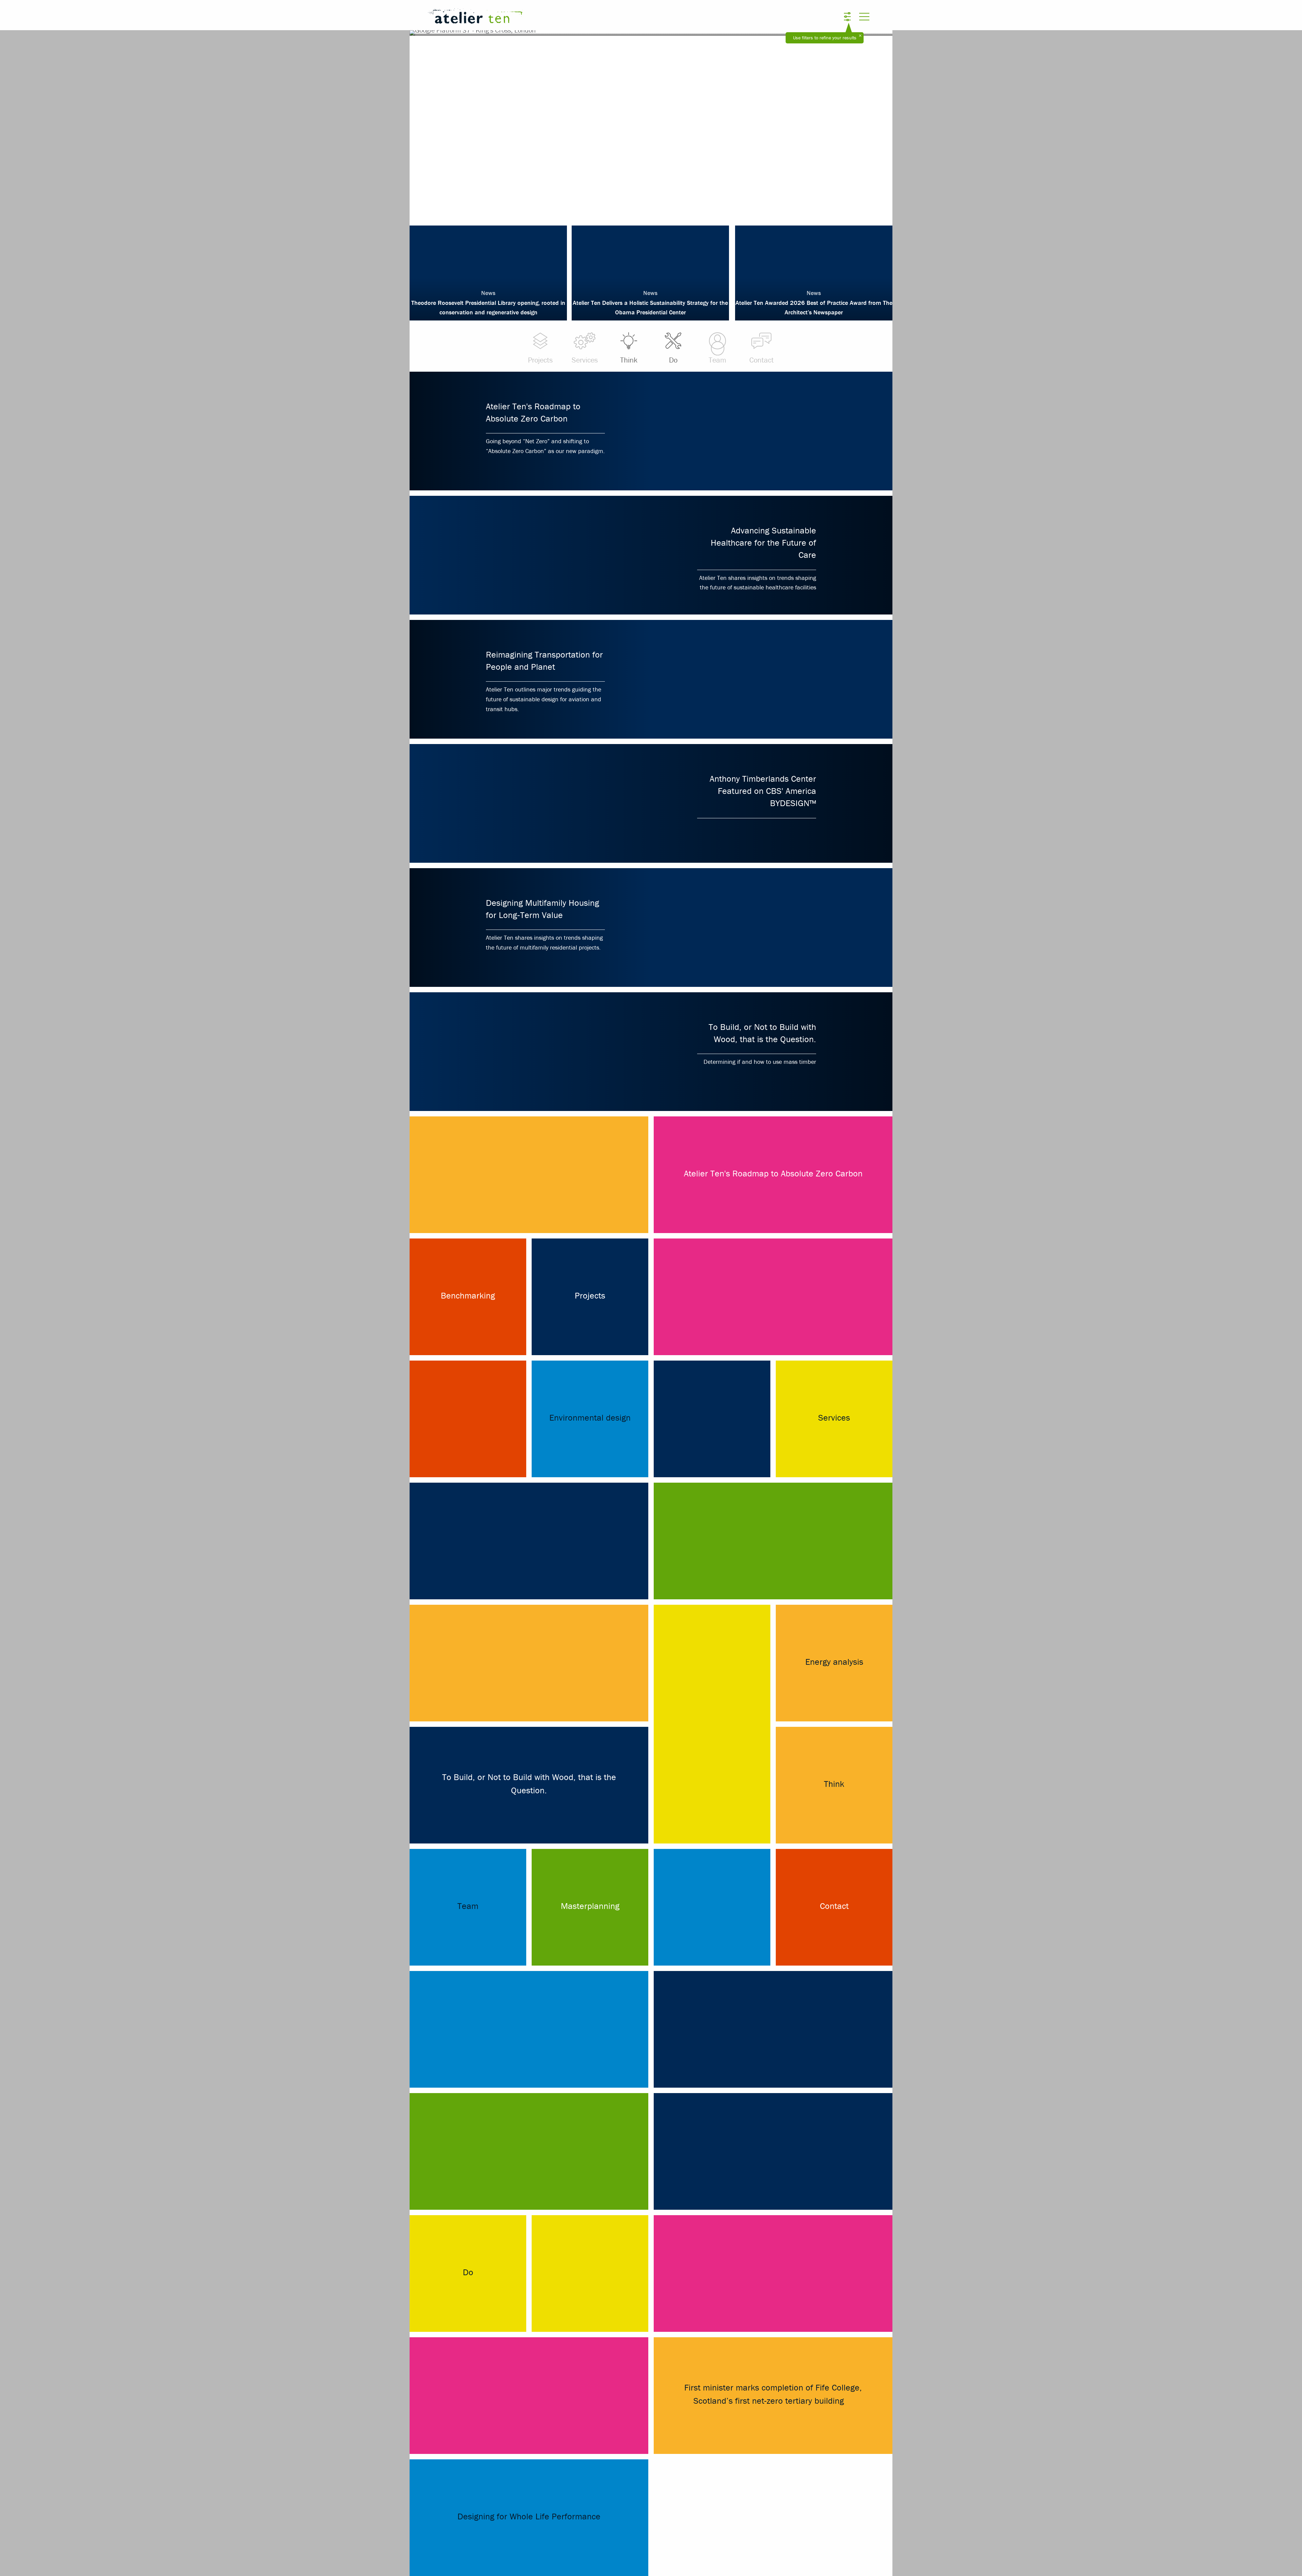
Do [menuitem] (673, 360)
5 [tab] (671, 207)
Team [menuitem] (717, 360)
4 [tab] (661, 207)
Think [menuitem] (629, 360)
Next (863, 125)
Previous (439, 125)
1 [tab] (631, 207)
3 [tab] (651, 207)
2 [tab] (641, 207)
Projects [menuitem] (540, 360)
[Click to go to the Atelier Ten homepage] (568, 17)
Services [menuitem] (585, 360)
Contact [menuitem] (762, 360)
